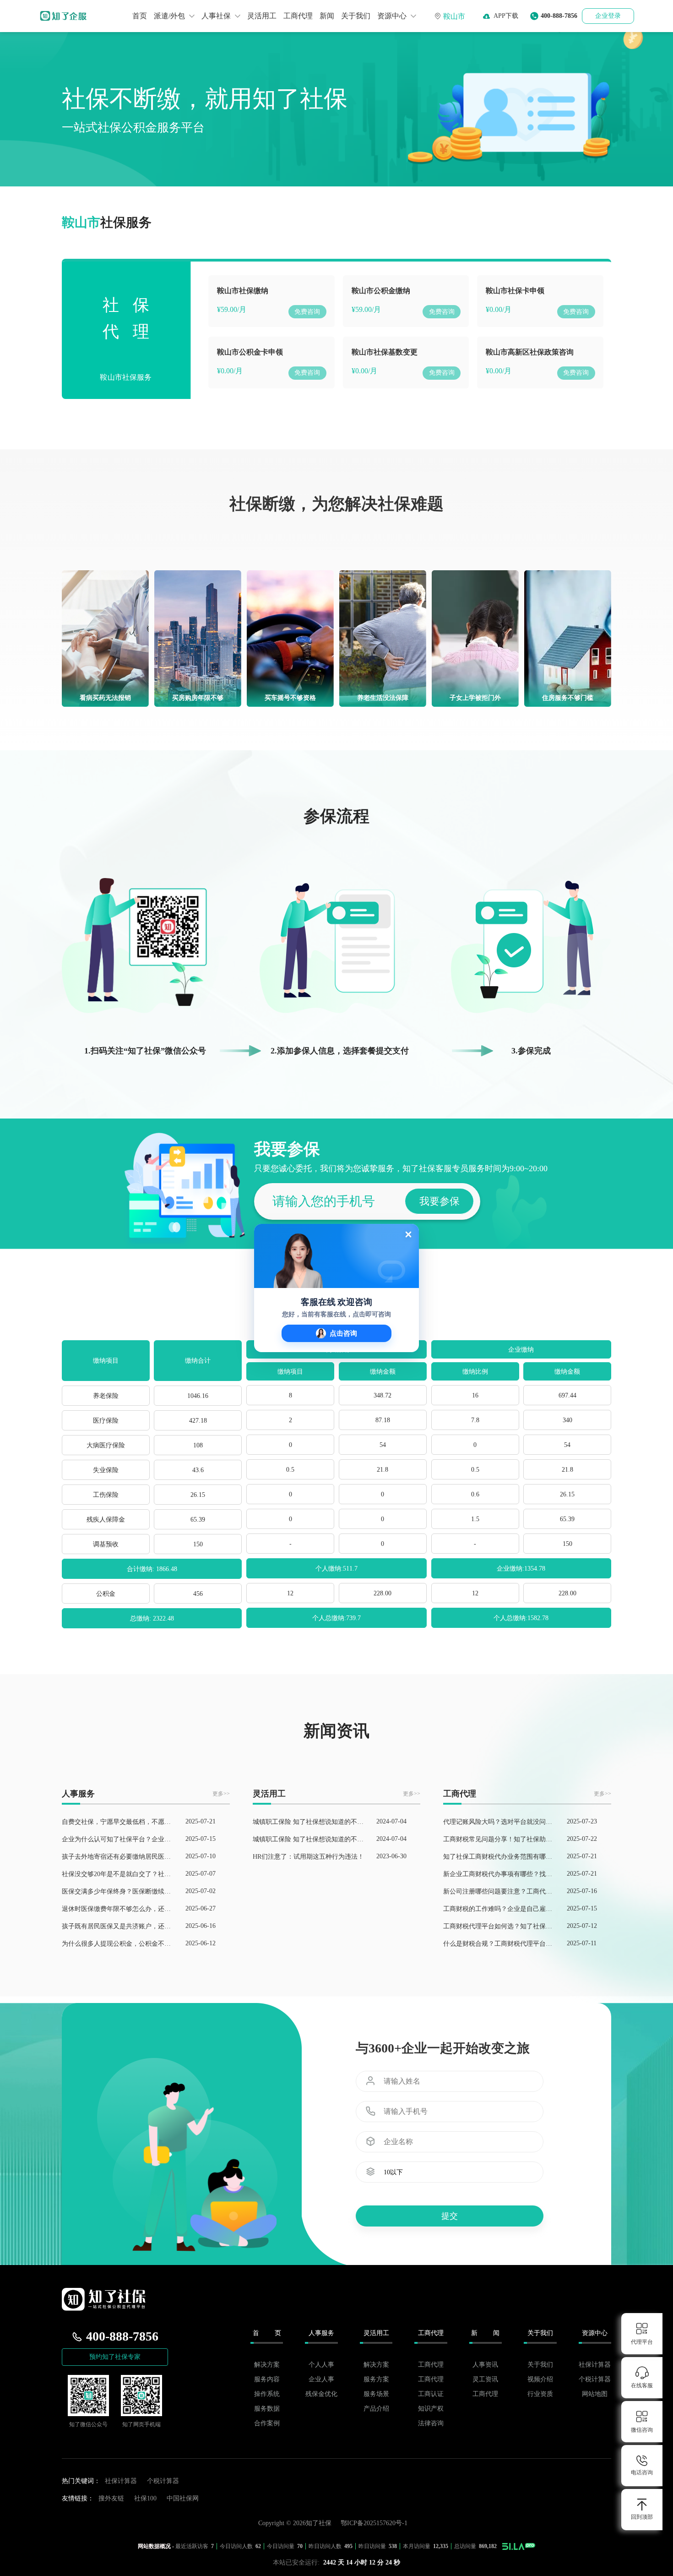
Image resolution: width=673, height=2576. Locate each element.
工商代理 (298, 16)
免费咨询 (307, 312)
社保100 (145, 2498)
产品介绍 (376, 2409)
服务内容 (267, 2379)
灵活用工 (262, 16)
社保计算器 (595, 2365)
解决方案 (267, 2365)
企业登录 (608, 16)
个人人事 (321, 2365)
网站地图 (595, 2394)
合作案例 (267, 2423)
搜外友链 (111, 2498)
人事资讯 (485, 2365)
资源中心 (393, 16)
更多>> (221, 1794)
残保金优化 (321, 2394)
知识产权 (431, 2409)
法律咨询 (431, 2423)
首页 (140, 16)
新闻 (327, 16)
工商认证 (431, 2394)
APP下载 (504, 16)
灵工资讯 (485, 2379)
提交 (450, 2216)
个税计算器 (595, 2379)
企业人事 (321, 2379)
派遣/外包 (170, 16)
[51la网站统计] (519, 2546)
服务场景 (376, 2394)
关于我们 (356, 16)
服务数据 (267, 2409)
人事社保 (217, 16)
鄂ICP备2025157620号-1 (374, 2523)
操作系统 (267, 2394)
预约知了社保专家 (115, 2357)
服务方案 (376, 2379)
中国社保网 (183, 2498)
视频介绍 (540, 2379)
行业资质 (540, 2394)
